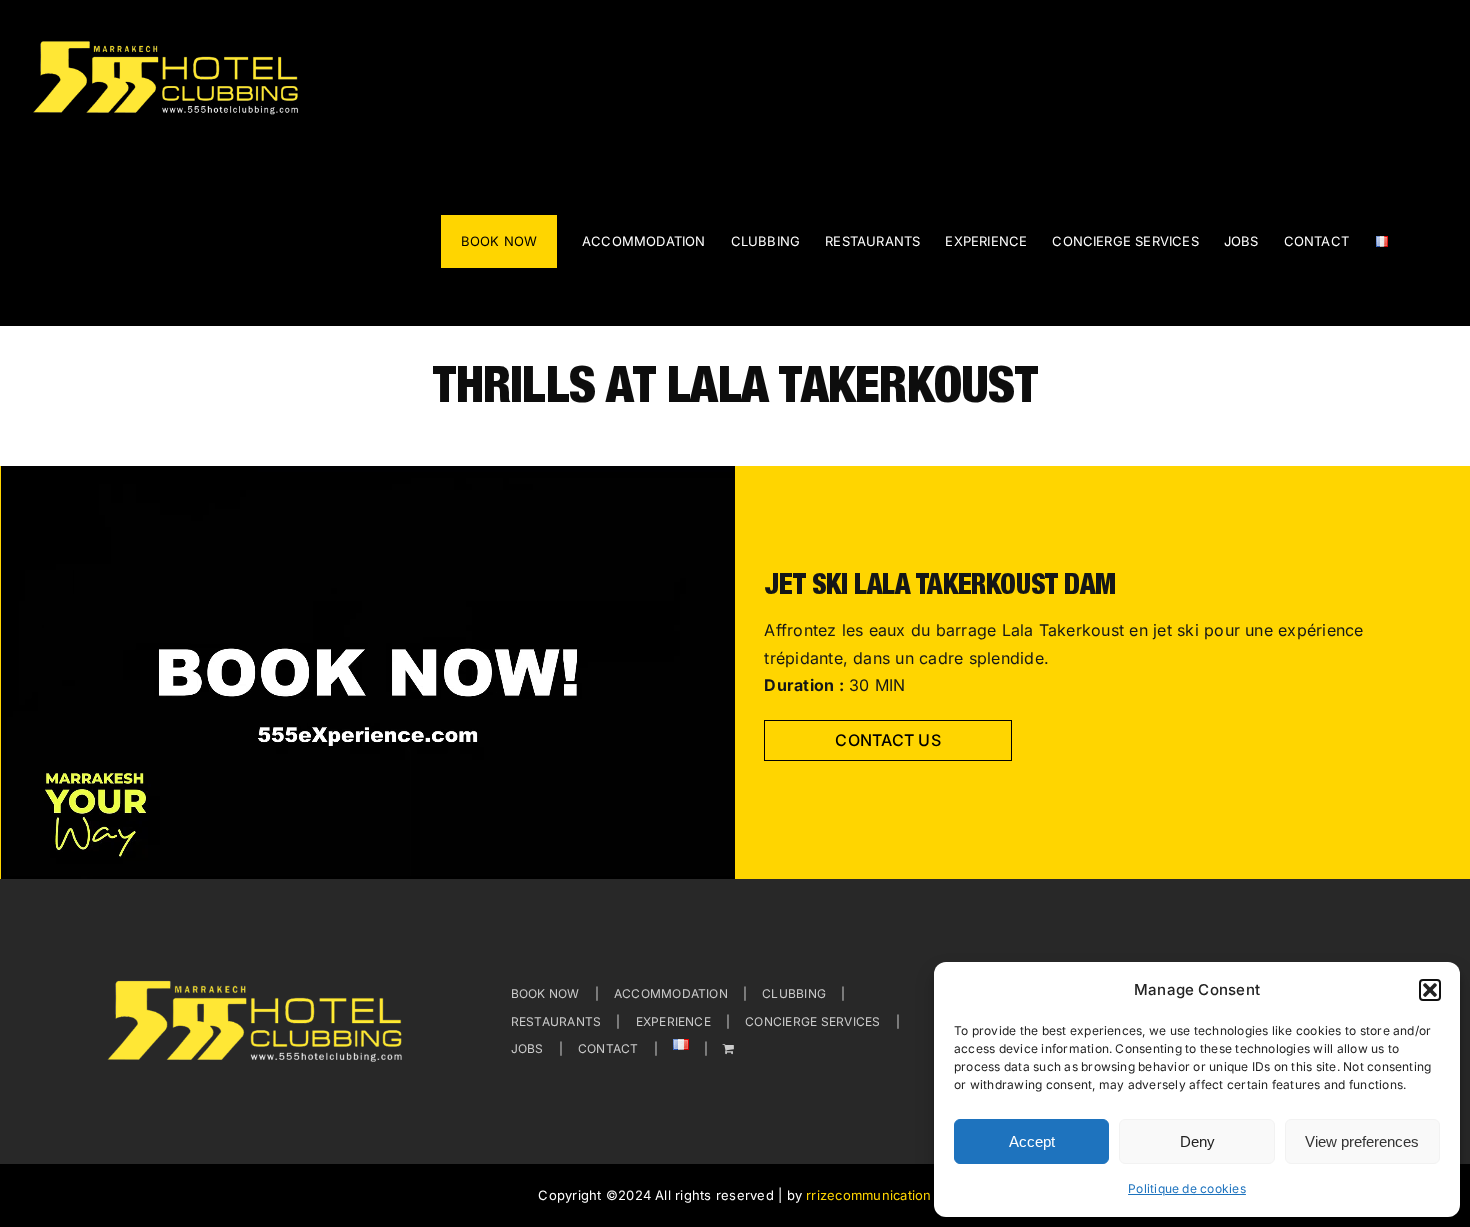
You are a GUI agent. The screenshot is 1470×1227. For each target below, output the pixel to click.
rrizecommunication (868, 1195)
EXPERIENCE (673, 1021)
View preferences (1362, 1141)
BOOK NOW (545, 993)
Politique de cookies (1187, 1188)
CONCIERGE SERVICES (812, 1021)
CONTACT (608, 1048)
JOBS (527, 1048)
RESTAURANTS (556, 1021)
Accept (1032, 1141)
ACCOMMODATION (671, 993)
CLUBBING (794, 993)
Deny (1197, 1141)
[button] (1430, 990)
